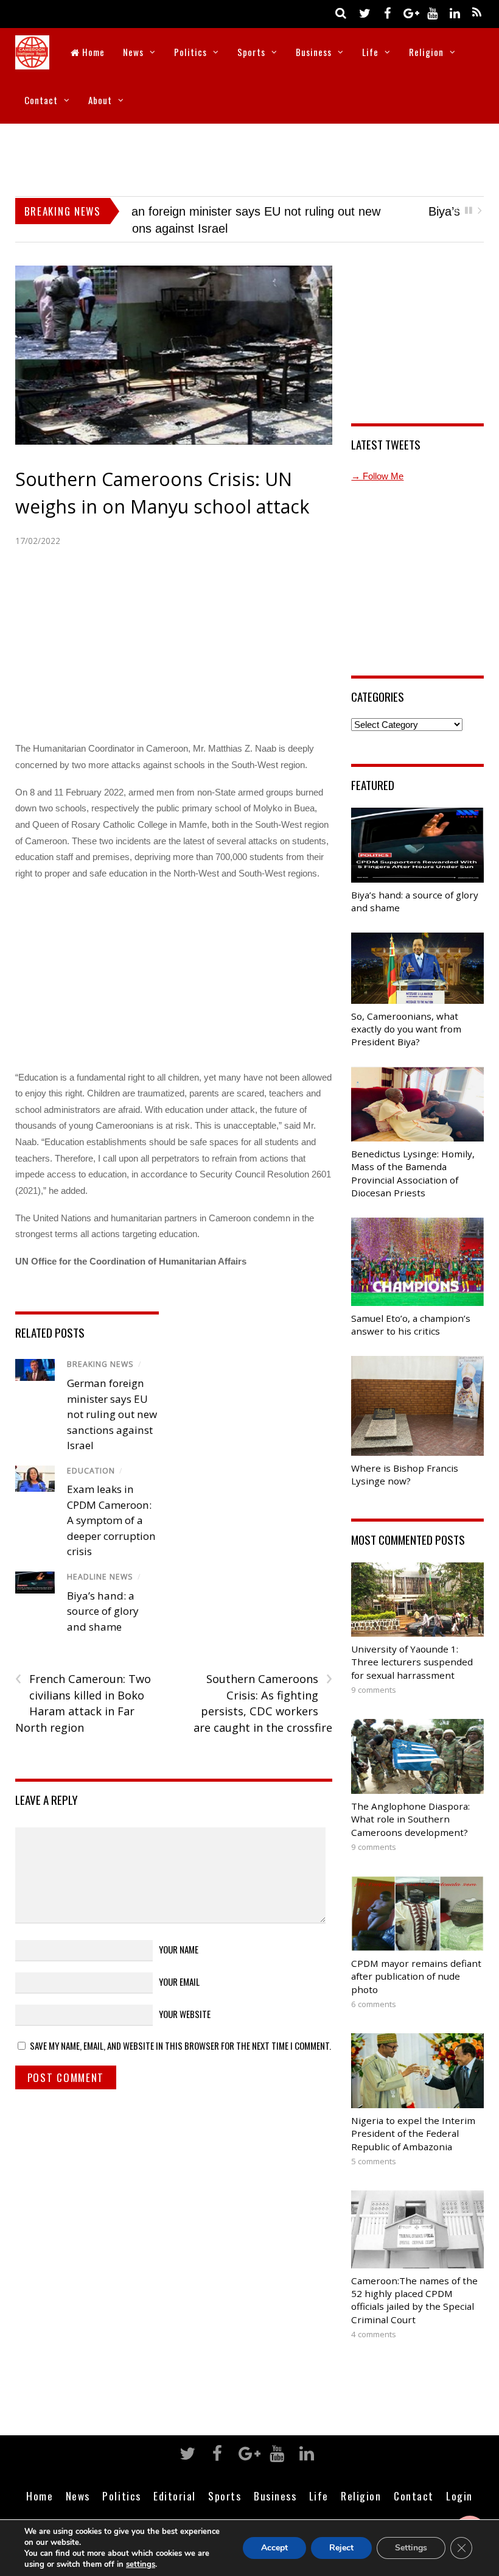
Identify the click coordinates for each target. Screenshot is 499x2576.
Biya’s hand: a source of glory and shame (243, 211)
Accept (274, 2548)
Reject (341, 2548)
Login (459, 2480)
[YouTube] (432, 12)
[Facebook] (387, 12)
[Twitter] (365, 12)
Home (92, 52)
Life (370, 52)
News (133, 52)
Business (314, 52)
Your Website (185, 1998)
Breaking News (100, 1348)
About (100, 100)
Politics (190, 52)
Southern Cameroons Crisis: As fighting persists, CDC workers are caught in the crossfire (263, 1687)
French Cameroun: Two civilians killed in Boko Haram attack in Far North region (83, 1687)
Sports (251, 52)
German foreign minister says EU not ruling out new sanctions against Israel (112, 1398)
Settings (411, 2548)
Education (91, 1455)
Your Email (179, 1966)
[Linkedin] (455, 12)
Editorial (175, 2480)
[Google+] (410, 12)
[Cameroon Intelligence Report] (32, 61)
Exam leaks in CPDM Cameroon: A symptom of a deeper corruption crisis (111, 1504)
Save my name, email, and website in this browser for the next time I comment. (180, 2030)
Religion (426, 52)
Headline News (100, 1561)
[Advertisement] (249, 157)
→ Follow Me (377, 460)
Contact (41, 100)
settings (141, 2564)
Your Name (179, 1933)
